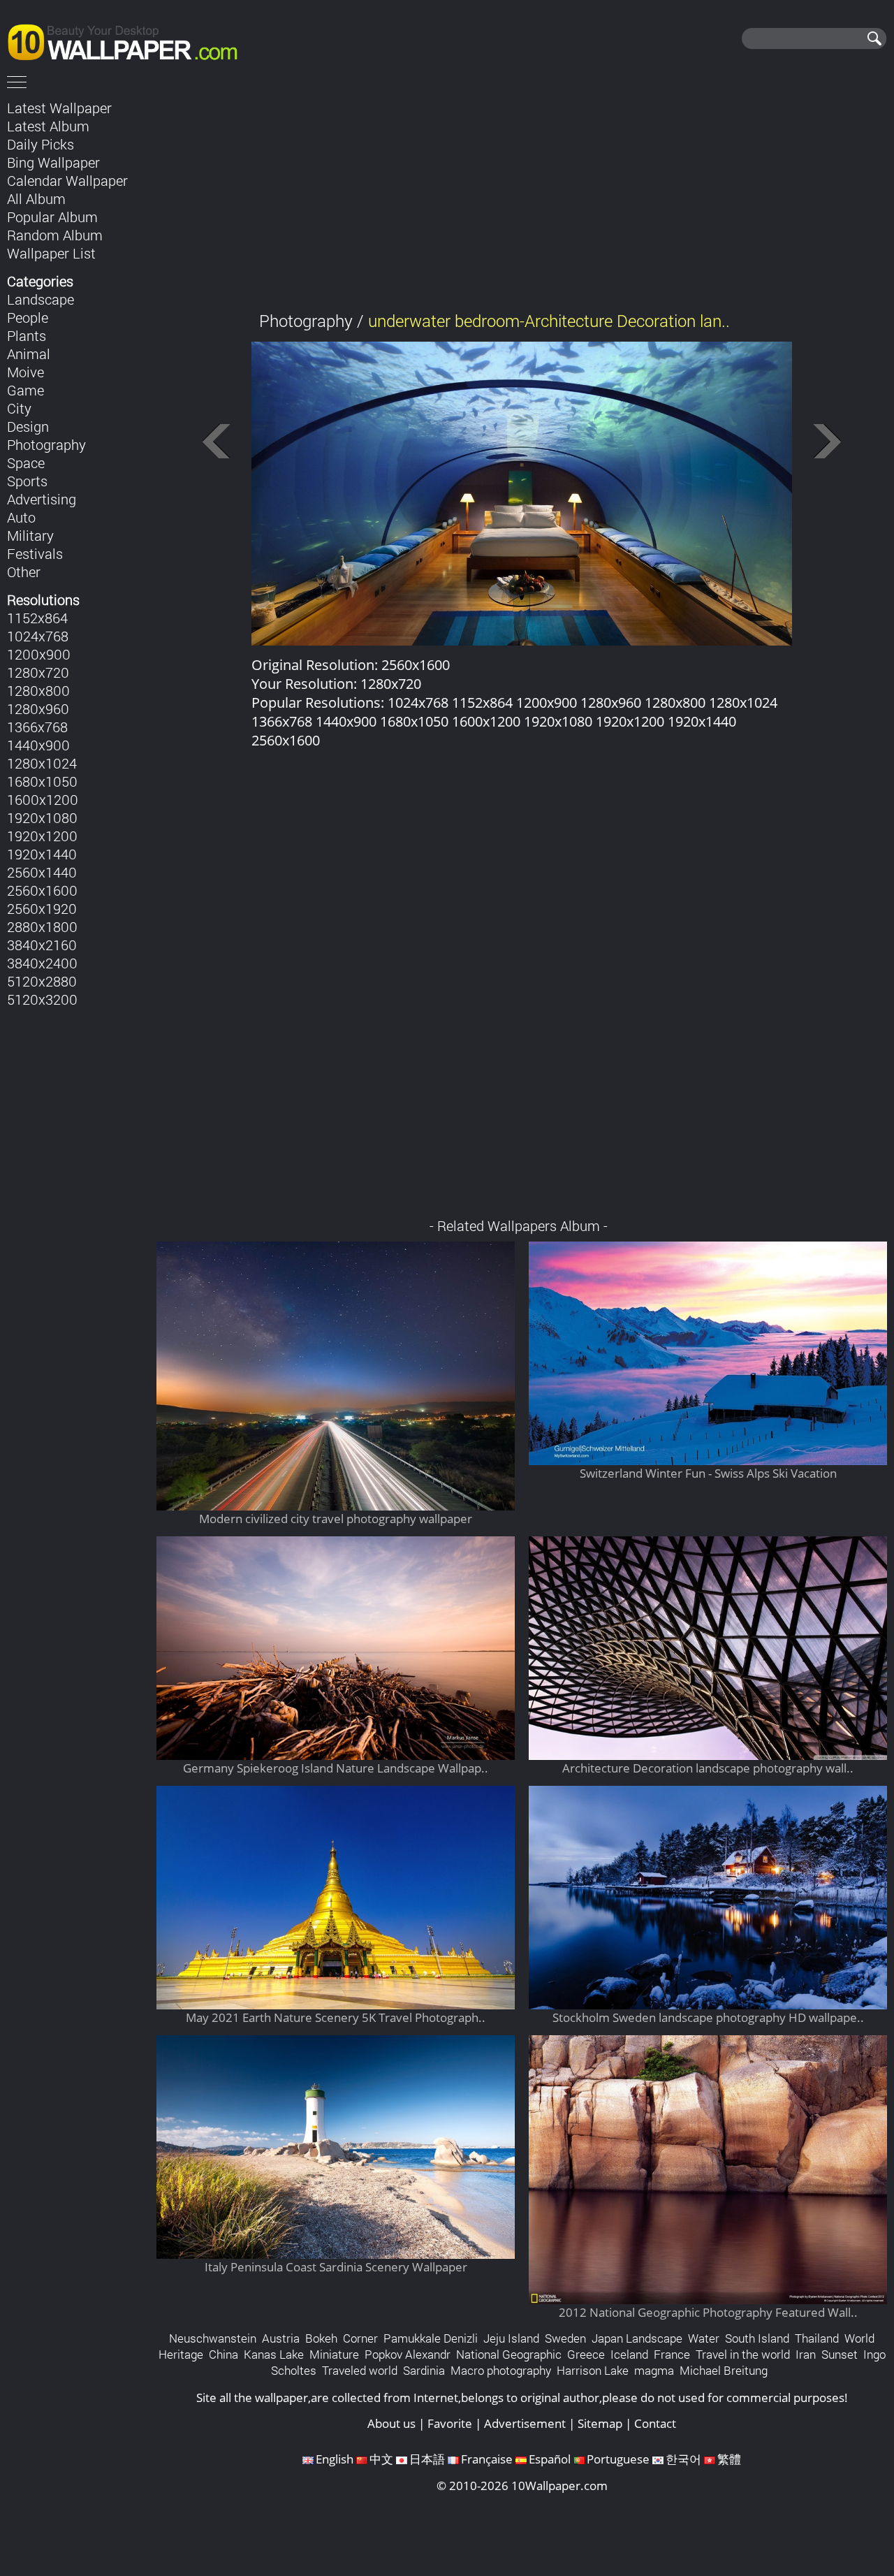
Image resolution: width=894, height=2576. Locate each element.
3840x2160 (42, 945)
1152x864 (37, 618)
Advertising (42, 499)
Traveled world (360, 2370)
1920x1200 (42, 836)
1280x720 (38, 672)
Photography (46, 444)
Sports (27, 481)
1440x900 (38, 745)
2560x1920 (42, 908)
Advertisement (525, 2423)
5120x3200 (42, 999)
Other (24, 572)
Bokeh (321, 2338)
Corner (360, 2338)
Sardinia (424, 2370)
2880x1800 (42, 926)
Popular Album (52, 217)
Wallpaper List (51, 253)
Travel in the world (743, 2354)
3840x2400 (42, 963)
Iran (806, 2354)
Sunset (840, 2354)
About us (391, 2423)
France (672, 2354)
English (335, 2459)
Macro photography (501, 2370)
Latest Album (48, 126)
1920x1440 (42, 854)
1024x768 (38, 636)
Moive (25, 372)
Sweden (565, 2338)
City (19, 408)
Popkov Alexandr (408, 2354)
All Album (36, 198)
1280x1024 (42, 763)
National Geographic (509, 2354)
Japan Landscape (637, 2338)
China (223, 2354)
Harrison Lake (593, 2370)
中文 (381, 2459)
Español (550, 2459)
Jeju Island (511, 2338)
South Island (757, 2338)
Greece (586, 2354)
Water (704, 2338)
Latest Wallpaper (59, 108)
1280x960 (38, 708)
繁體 (729, 2459)
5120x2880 (42, 981)
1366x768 (37, 727)
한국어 (683, 2459)
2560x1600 (42, 890)
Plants (27, 335)
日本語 (427, 2459)
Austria (281, 2338)
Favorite (450, 2423)
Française (487, 2459)
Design (28, 426)
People (28, 317)
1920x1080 (42, 817)
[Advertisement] (522, 195)
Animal (29, 354)
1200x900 (39, 654)
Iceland (629, 2354)
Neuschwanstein (213, 2338)
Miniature (334, 2354)
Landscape (41, 299)
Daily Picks (41, 144)
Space (26, 463)
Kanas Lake (274, 2354)
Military (30, 535)
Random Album (55, 235)
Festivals (35, 553)
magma (654, 2370)
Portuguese (618, 2459)
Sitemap (600, 2423)
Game (25, 390)
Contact (655, 2423)
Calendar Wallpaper (67, 180)
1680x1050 (42, 781)
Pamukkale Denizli (431, 2338)
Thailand (817, 2338)
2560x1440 (42, 872)
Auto (21, 517)
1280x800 (38, 690)
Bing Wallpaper (53, 162)
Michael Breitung (724, 2370)
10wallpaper (129, 40)
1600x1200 (43, 799)
